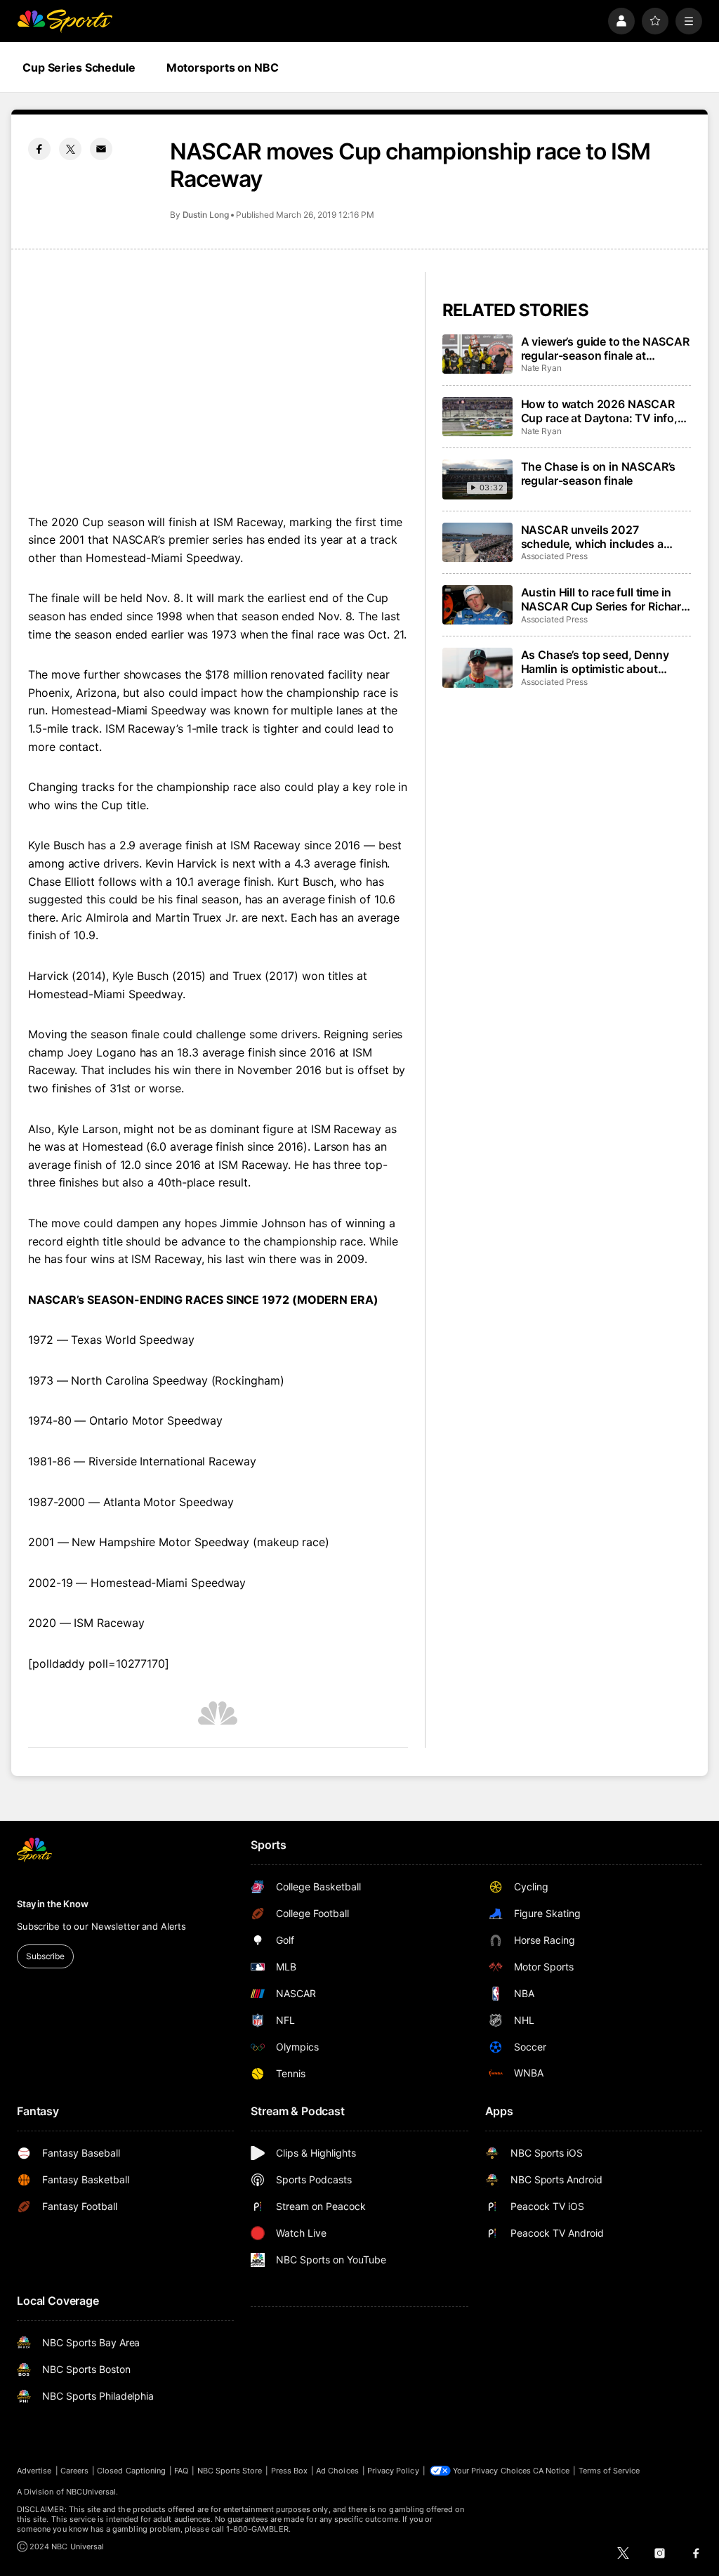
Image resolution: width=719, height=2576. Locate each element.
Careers (74, 2471)
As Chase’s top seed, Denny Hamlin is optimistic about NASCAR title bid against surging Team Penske (595, 662)
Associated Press (554, 556)
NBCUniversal (91, 2492)
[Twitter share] (70, 149)
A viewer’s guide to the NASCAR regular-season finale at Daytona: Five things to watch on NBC (605, 348)
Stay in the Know (53, 1904)
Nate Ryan (541, 368)
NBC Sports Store (230, 2471)
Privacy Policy (393, 2471)
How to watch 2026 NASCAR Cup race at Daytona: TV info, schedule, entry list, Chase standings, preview (599, 411)
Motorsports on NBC (223, 67)
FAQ (181, 2471)
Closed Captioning (131, 2471)
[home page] (65, 21)
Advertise (34, 2471)
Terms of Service (609, 2471)
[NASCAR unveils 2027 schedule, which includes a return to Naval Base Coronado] (477, 542)
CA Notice (552, 2471)
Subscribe (45, 1956)
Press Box (290, 2471)
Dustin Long (206, 215)
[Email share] (101, 149)
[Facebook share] (39, 149)
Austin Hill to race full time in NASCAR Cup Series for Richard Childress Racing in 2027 (605, 599)
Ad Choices (337, 2471)
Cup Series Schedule (79, 67)
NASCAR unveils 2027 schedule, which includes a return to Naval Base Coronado (602, 537)
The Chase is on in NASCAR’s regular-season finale (599, 473)
